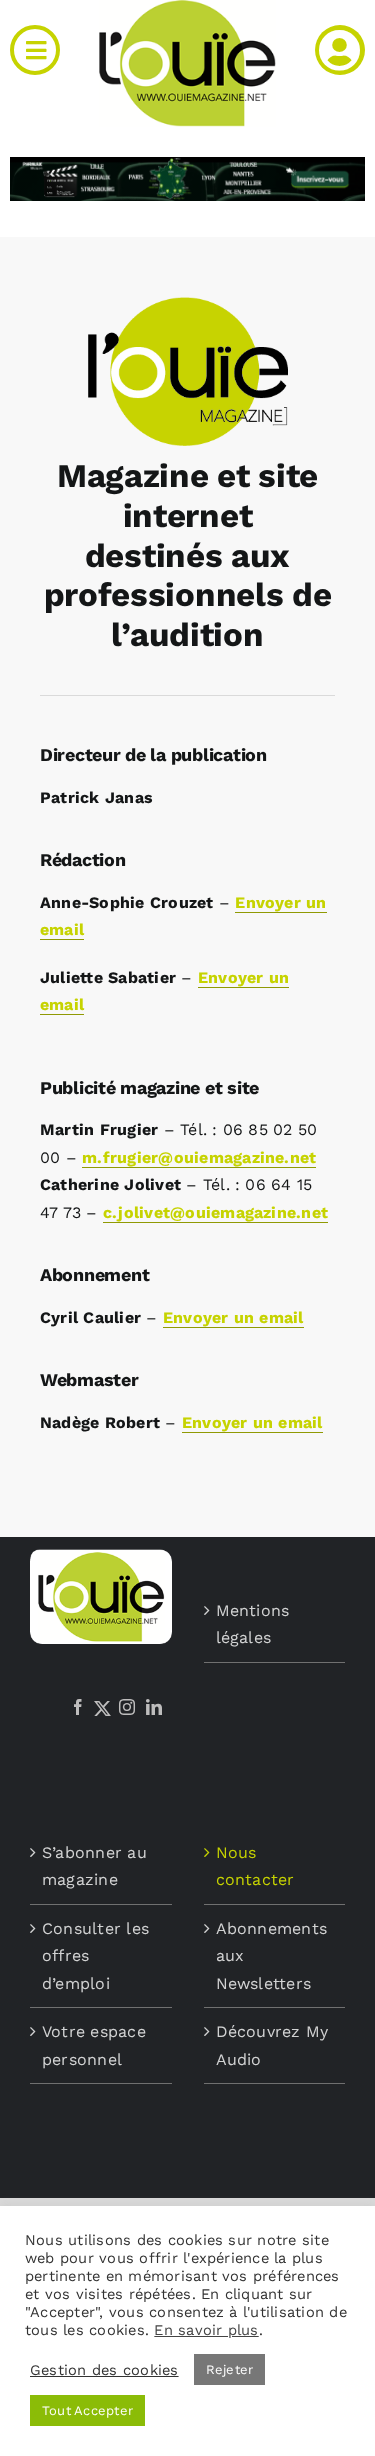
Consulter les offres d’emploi (95, 1956)
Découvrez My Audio (272, 2045)
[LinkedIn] (154, 1707)
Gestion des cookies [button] (104, 2370)
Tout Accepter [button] (87, 2410)
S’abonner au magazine (94, 1866)
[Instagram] (127, 1707)
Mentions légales (253, 1624)
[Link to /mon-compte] (340, 50)
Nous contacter (255, 1866)
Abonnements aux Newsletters (272, 1956)
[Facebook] (78, 1707)
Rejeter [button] (230, 2369)
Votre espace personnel (94, 2045)
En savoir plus (206, 2330)
